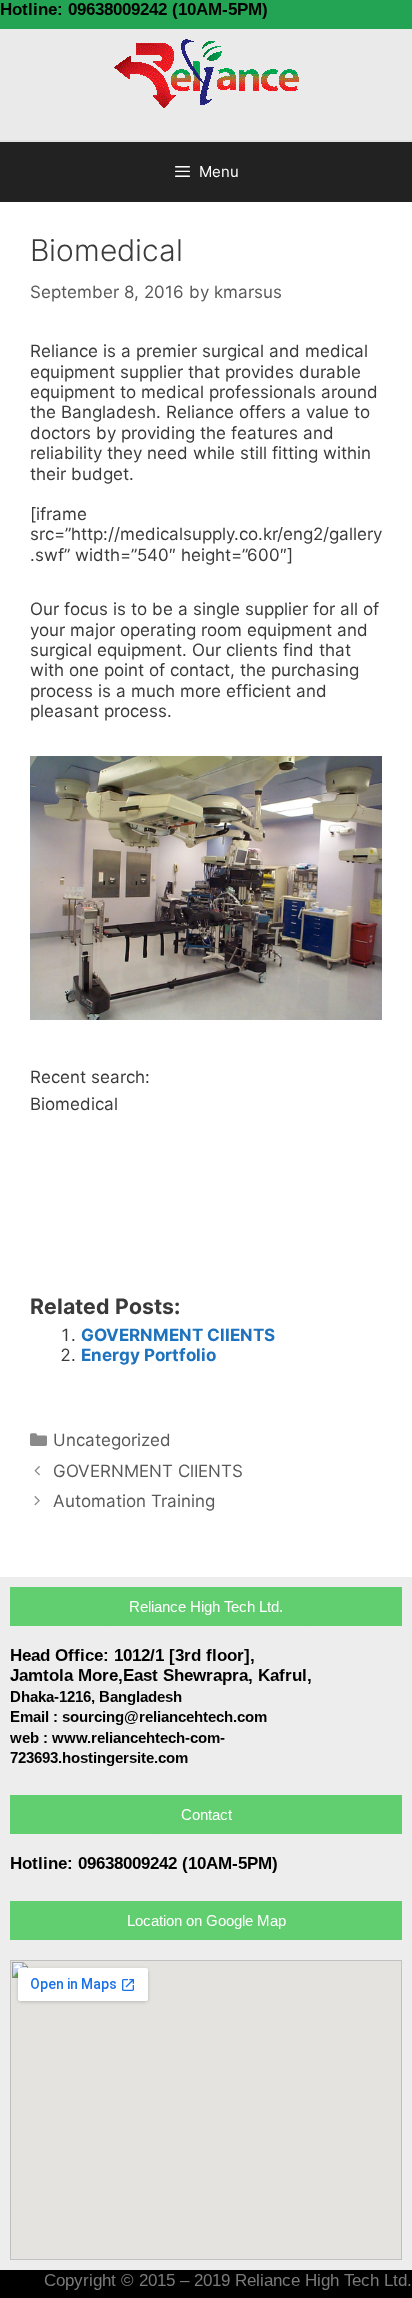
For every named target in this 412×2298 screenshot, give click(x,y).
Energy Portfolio (148, 1355)
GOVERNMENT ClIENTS (178, 1335)
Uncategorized (112, 1440)
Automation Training (134, 1501)
